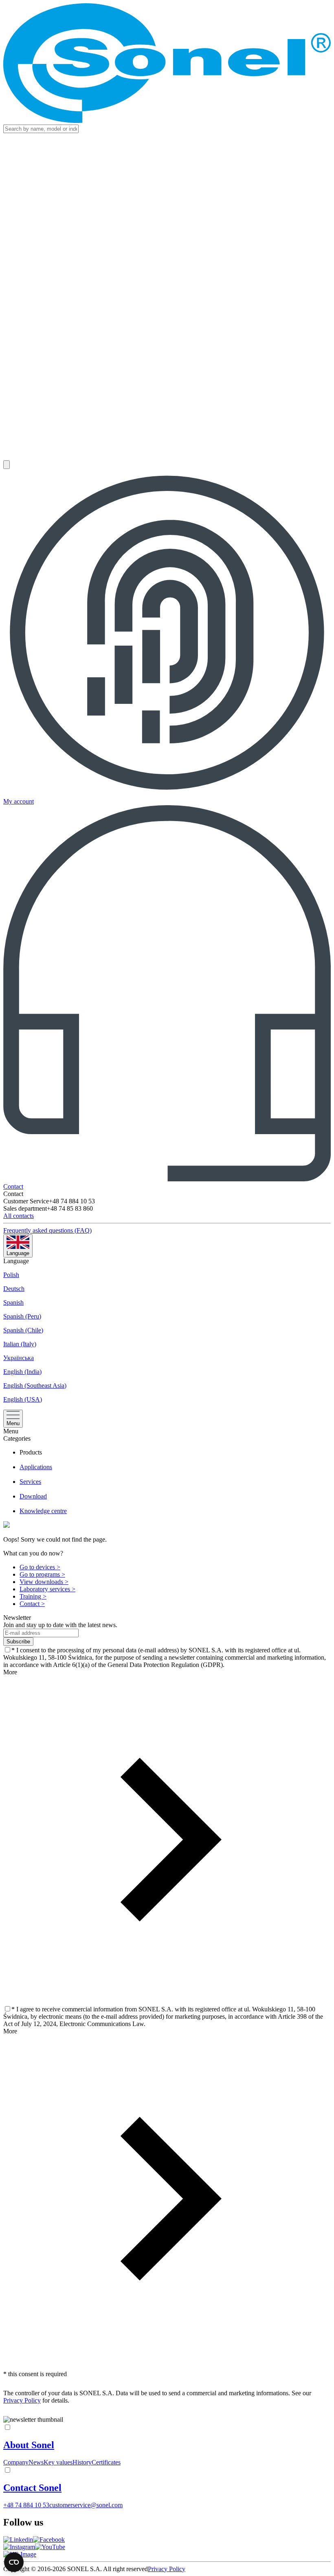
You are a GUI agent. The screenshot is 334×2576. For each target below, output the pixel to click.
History (82, 2462)
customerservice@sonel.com (86, 2505)
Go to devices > (40, 1567)
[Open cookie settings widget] (14, 2562)
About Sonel (29, 2445)
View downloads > (44, 1582)
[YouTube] (50, 2547)
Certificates (106, 2462)
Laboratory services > (47, 1589)
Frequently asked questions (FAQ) (47, 1230)
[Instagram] (19, 2547)
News (36, 2462)
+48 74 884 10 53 (26, 2505)
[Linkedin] (18, 2540)
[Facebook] (49, 2540)
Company (16, 2462)
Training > (33, 1596)
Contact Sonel (32, 2488)
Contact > (32, 1604)
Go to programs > (42, 1574)
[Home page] (167, 64)
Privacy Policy (22, 2400)
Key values (58, 2462)
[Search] (7, 465)
